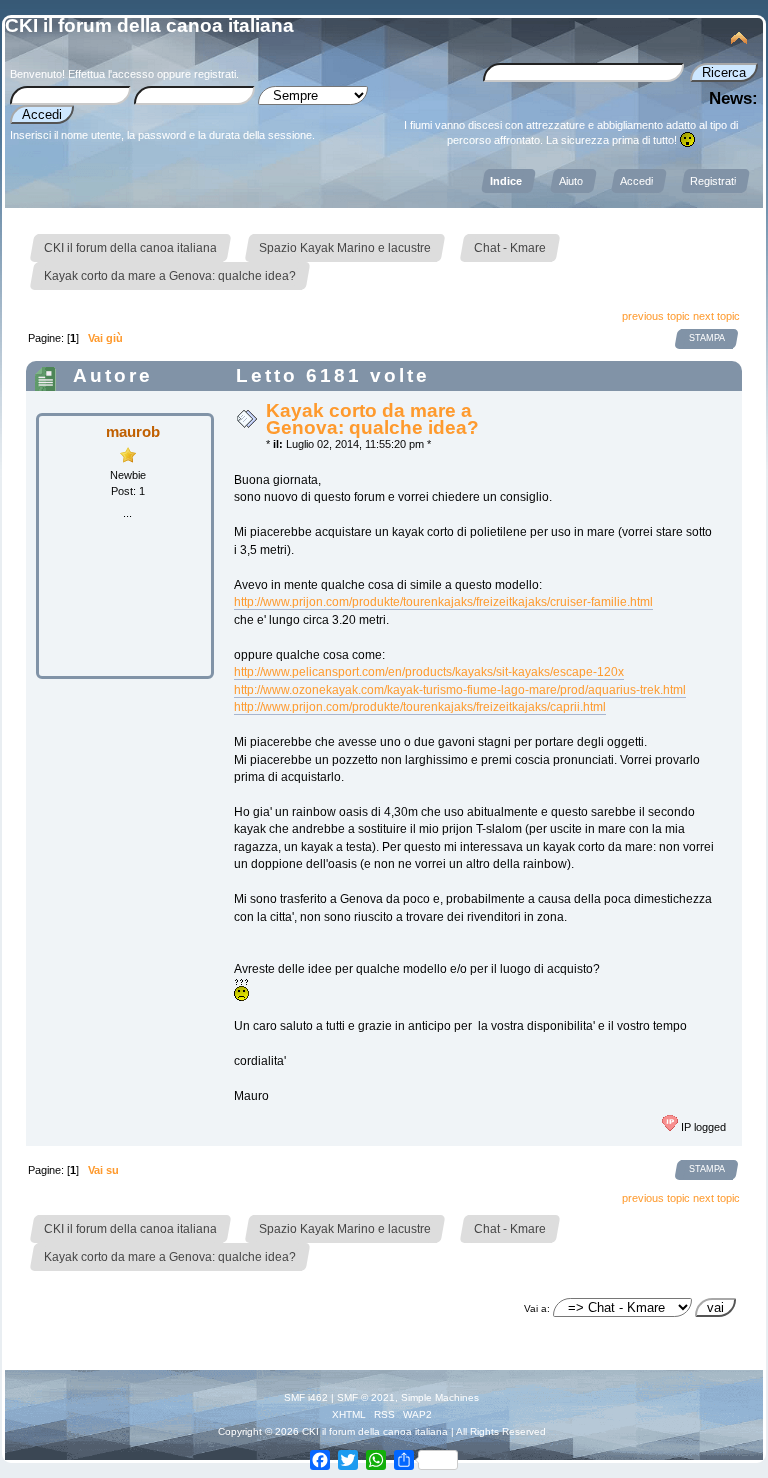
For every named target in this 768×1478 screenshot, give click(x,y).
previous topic (656, 316)
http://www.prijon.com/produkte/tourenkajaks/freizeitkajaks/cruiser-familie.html (443, 602)
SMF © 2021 (366, 1397)
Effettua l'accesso (111, 74)
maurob (133, 431)
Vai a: (537, 1308)
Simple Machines (440, 1397)
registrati (215, 74)
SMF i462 (306, 1397)
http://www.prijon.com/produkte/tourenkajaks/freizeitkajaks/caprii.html (420, 707)
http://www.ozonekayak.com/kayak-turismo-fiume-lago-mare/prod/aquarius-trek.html (460, 690)
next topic (716, 316)
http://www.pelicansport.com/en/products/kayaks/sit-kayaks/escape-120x (429, 672)
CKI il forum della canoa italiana (149, 25)
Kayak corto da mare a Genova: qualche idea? (372, 418)
